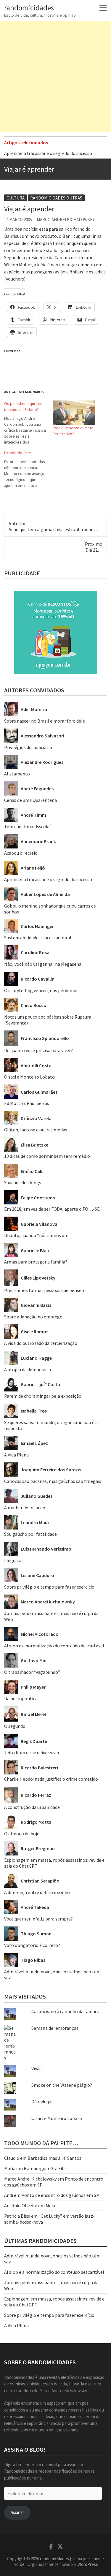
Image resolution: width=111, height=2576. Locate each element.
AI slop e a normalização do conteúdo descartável (54, 1646)
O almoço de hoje (22, 1834)
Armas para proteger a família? (36, 1262)
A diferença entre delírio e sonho (37, 1892)
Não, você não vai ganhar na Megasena (43, 964)
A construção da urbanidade (32, 1807)
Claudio (12, 2158)
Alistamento (17, 774)
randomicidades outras (56, 198)
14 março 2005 (18, 220)
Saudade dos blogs (23, 1182)
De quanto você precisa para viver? (38, 1050)
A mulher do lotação (25, 1508)
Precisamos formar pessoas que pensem (45, 1290)
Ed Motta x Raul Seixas (27, 1103)
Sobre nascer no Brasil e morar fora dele (45, 721)
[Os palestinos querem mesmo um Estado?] (28, 423)
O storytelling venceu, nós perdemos (41, 990)
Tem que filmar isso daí (27, 827)
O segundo (15, 1726)
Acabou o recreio (21, 853)
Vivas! (37, 2068)
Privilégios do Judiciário (28, 747)
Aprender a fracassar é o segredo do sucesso (48, 153)
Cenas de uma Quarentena (30, 800)
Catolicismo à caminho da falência (66, 2011)
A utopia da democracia (28, 1369)
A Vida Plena (16, 1455)
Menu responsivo (103, 8)
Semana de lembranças (55, 2028)
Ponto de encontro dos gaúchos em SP (60, 2195)
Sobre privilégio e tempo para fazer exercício (49, 1587)
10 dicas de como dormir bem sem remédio (47, 1156)
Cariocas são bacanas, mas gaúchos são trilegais (53, 1481)
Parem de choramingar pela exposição (43, 1396)
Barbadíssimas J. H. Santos (54, 2158)
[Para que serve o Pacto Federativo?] (74, 413)
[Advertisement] (55, 76)
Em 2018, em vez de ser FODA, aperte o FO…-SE (52, 1209)
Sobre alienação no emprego (33, 1317)
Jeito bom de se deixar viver (32, 1752)
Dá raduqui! (42, 2102)
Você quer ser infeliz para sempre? (38, 1919)
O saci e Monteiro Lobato (29, 1077)
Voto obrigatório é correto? (32, 1945)
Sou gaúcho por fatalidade (30, 1534)
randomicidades (29, 8)
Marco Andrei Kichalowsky (66, 220)
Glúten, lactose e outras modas (36, 1130)
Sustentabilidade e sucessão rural (38, 938)
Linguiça (13, 1560)
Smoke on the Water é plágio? (62, 2085)
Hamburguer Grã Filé (45, 2168)
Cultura (16, 198)
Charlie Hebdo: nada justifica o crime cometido (51, 1779)
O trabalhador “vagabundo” (32, 1672)
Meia (50, 2205)
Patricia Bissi (17, 2216)
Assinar (17, 2512)
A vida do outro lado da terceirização (41, 1343)
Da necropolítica (21, 1698)
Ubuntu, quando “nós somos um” (37, 1235)
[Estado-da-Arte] (28, 469)
